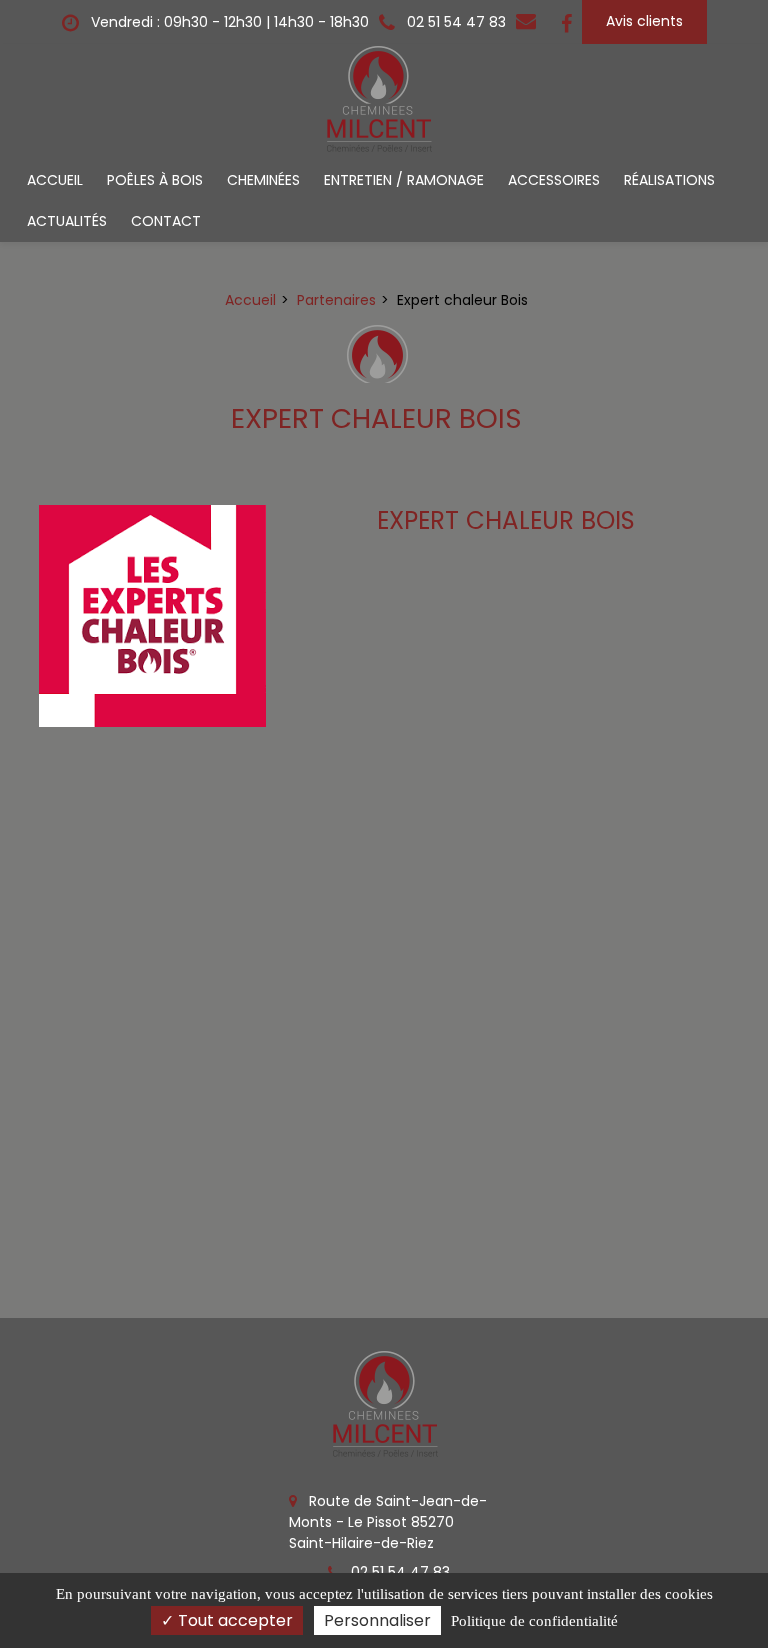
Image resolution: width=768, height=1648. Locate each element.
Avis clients (644, 21)
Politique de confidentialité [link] (534, 1621)
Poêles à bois (155, 180)
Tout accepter (233, 1620)
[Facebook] (566, 22)
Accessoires (554, 180)
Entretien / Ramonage (404, 180)
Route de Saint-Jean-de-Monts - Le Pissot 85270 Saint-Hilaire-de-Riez (388, 1522)
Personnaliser (377, 1620)
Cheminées (263, 180)
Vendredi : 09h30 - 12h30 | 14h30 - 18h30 (228, 22)
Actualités (67, 221)
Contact (166, 221)
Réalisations (669, 180)
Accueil (55, 180)
